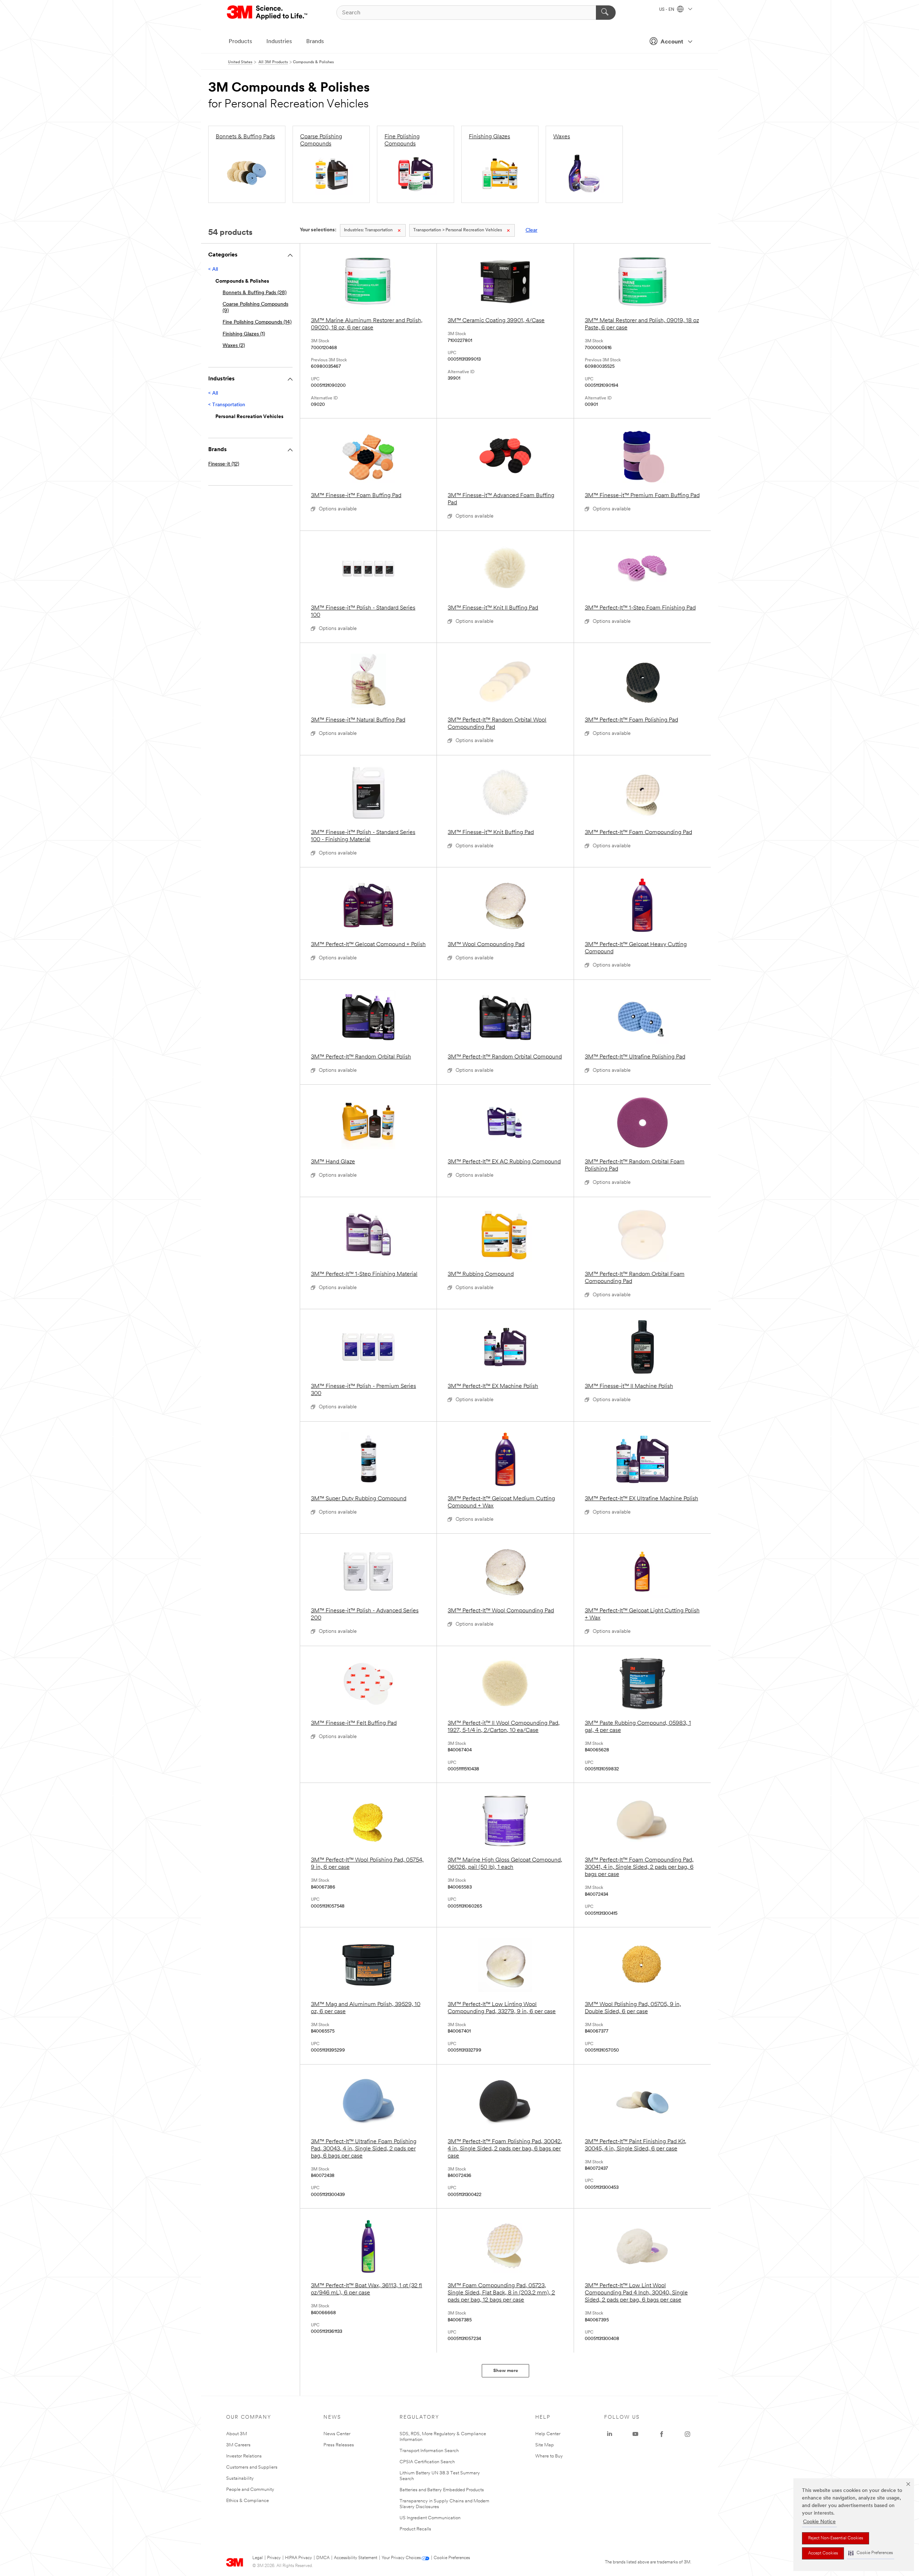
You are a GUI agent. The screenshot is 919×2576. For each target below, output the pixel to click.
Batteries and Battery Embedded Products (442, 2490)
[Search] (606, 13)
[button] (871, 2553)
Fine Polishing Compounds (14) (257, 322)
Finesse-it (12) (224, 464)
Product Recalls (415, 2529)
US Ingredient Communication (430, 2518)
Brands (315, 42)
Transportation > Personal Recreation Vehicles (458, 230)
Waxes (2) (234, 346)
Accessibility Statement (356, 2558)
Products (240, 42)
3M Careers (238, 2445)
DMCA (323, 2558)
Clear (531, 230)
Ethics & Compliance (248, 2501)
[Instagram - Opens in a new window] (687, 2434)
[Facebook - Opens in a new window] (662, 2434)
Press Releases (339, 2445)
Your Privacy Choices (401, 2558)
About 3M (237, 2434)
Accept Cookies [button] (823, 2553)
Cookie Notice (819, 2522)
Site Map (545, 2445)
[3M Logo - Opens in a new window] (268, 13)
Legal (258, 2558)
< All (213, 270)
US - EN (667, 10)
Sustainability (240, 2478)
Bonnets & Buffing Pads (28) (255, 293)
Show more (506, 2371)
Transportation (368, 230)
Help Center (548, 2434)
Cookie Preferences (452, 2558)
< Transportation (227, 405)
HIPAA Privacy (298, 2558)
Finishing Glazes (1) (244, 334)
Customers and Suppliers (252, 2467)
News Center (337, 2434)
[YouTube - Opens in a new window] (635, 2434)
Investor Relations (244, 2456)
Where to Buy (549, 2456)
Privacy (274, 2558)
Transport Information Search (429, 2451)
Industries (279, 42)
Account (672, 42)
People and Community (250, 2490)
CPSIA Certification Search (427, 2462)
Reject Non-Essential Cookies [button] (836, 2538)
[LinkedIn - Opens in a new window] (610, 2434)
